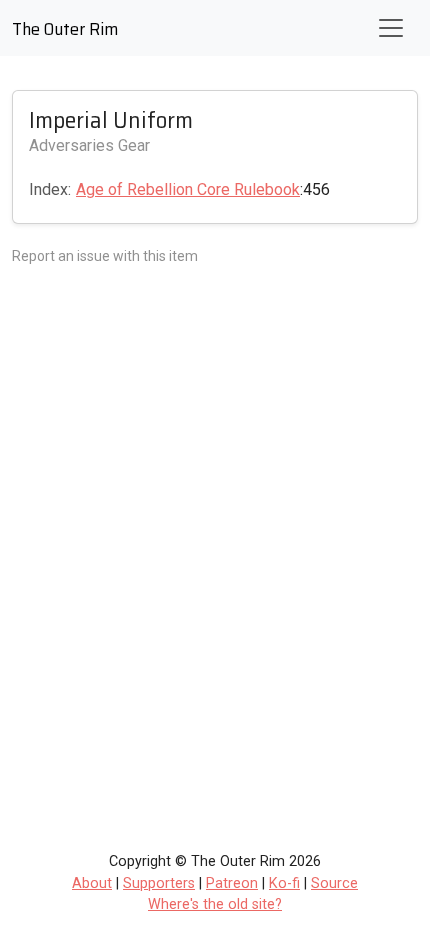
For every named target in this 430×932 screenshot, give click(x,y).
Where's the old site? (215, 904)
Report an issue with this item (105, 256)
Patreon (232, 883)
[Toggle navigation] (391, 28)
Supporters (159, 883)
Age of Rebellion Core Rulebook (188, 189)
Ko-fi (284, 883)
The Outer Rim (65, 29)
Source (334, 883)
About (92, 883)
